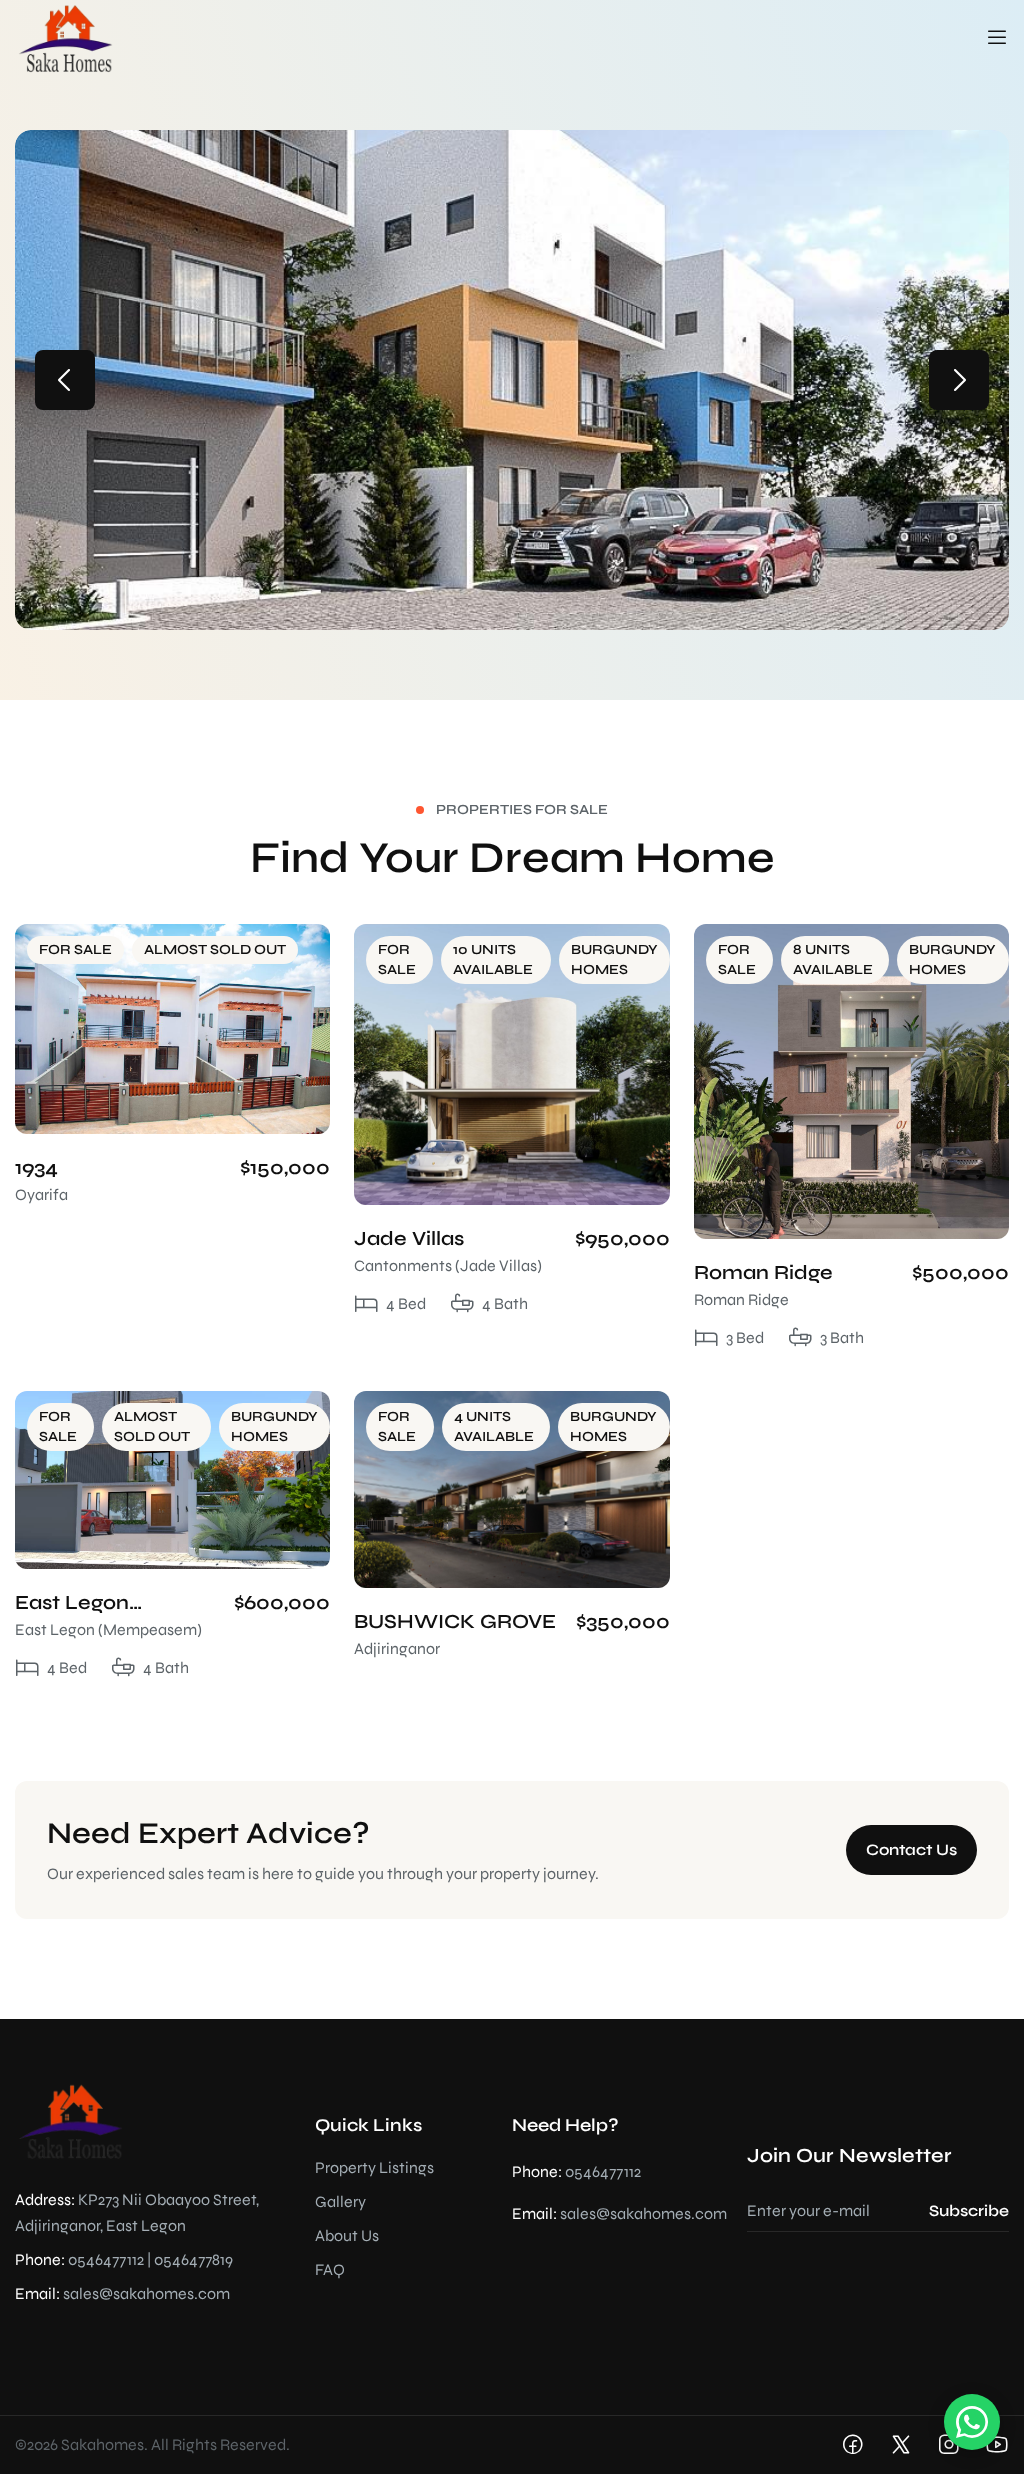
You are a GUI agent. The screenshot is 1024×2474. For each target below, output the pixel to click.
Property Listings (374, 2167)
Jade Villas (409, 1238)
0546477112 (106, 2259)
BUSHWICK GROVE (455, 1621)
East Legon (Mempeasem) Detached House (102, 1603)
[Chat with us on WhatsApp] (972, 2422)
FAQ (330, 2269)
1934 (36, 1167)
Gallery (340, 2201)
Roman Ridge (763, 1272)
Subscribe (969, 2210)
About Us (347, 2235)
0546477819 (193, 2259)
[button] (65, 380)
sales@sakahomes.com (146, 2293)
